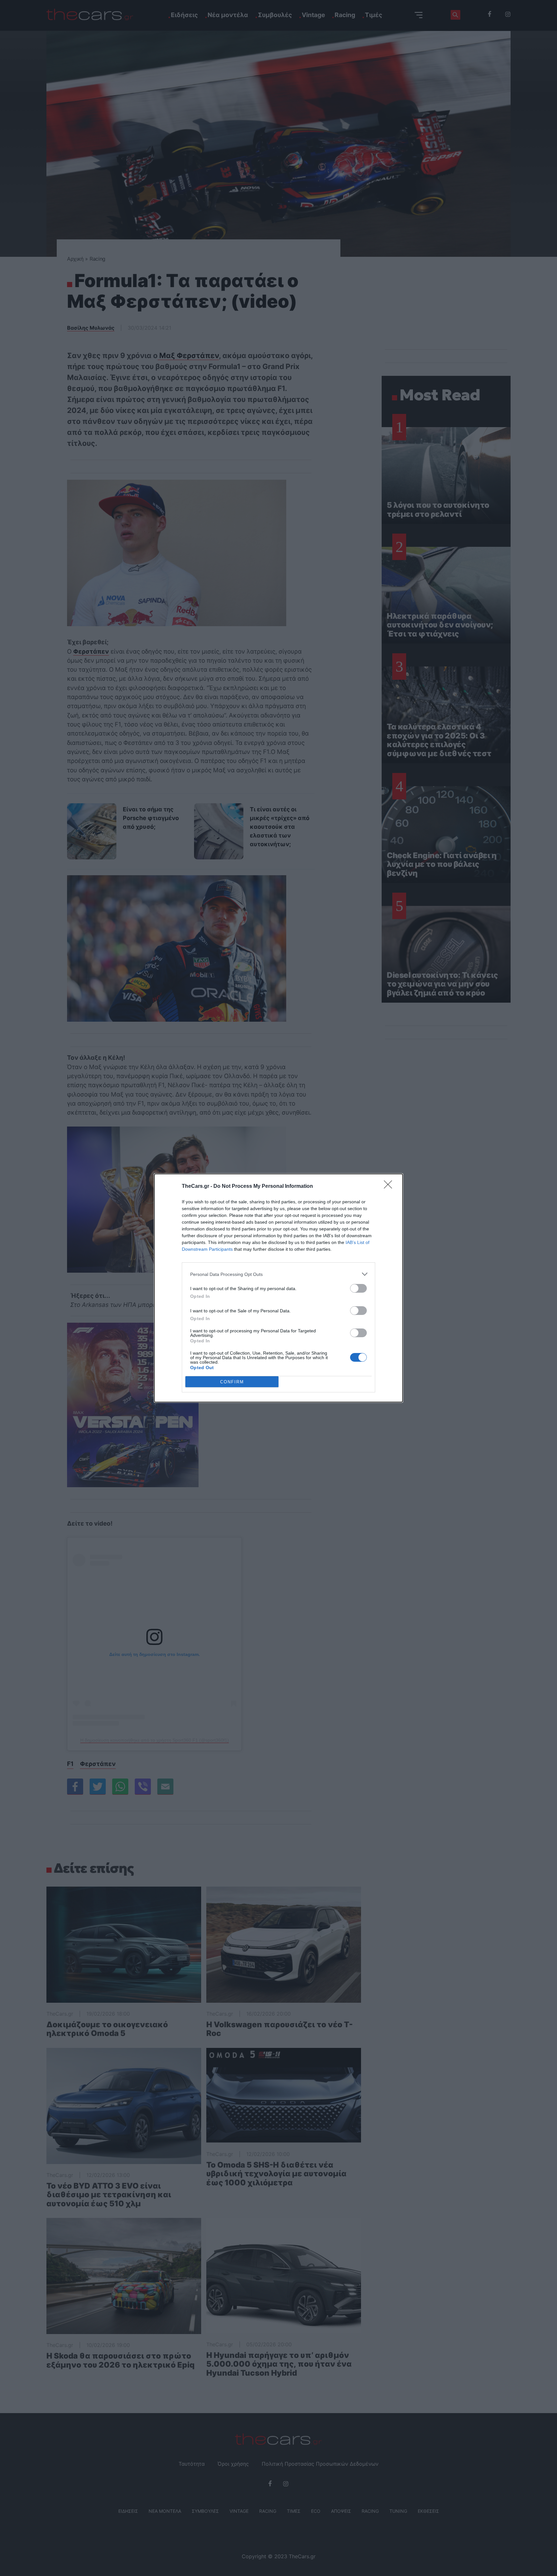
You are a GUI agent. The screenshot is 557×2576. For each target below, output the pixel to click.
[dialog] (278, 1288)
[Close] (390, 1187)
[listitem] (278, 1274)
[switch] (358, 1288)
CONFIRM (232, 1382)
